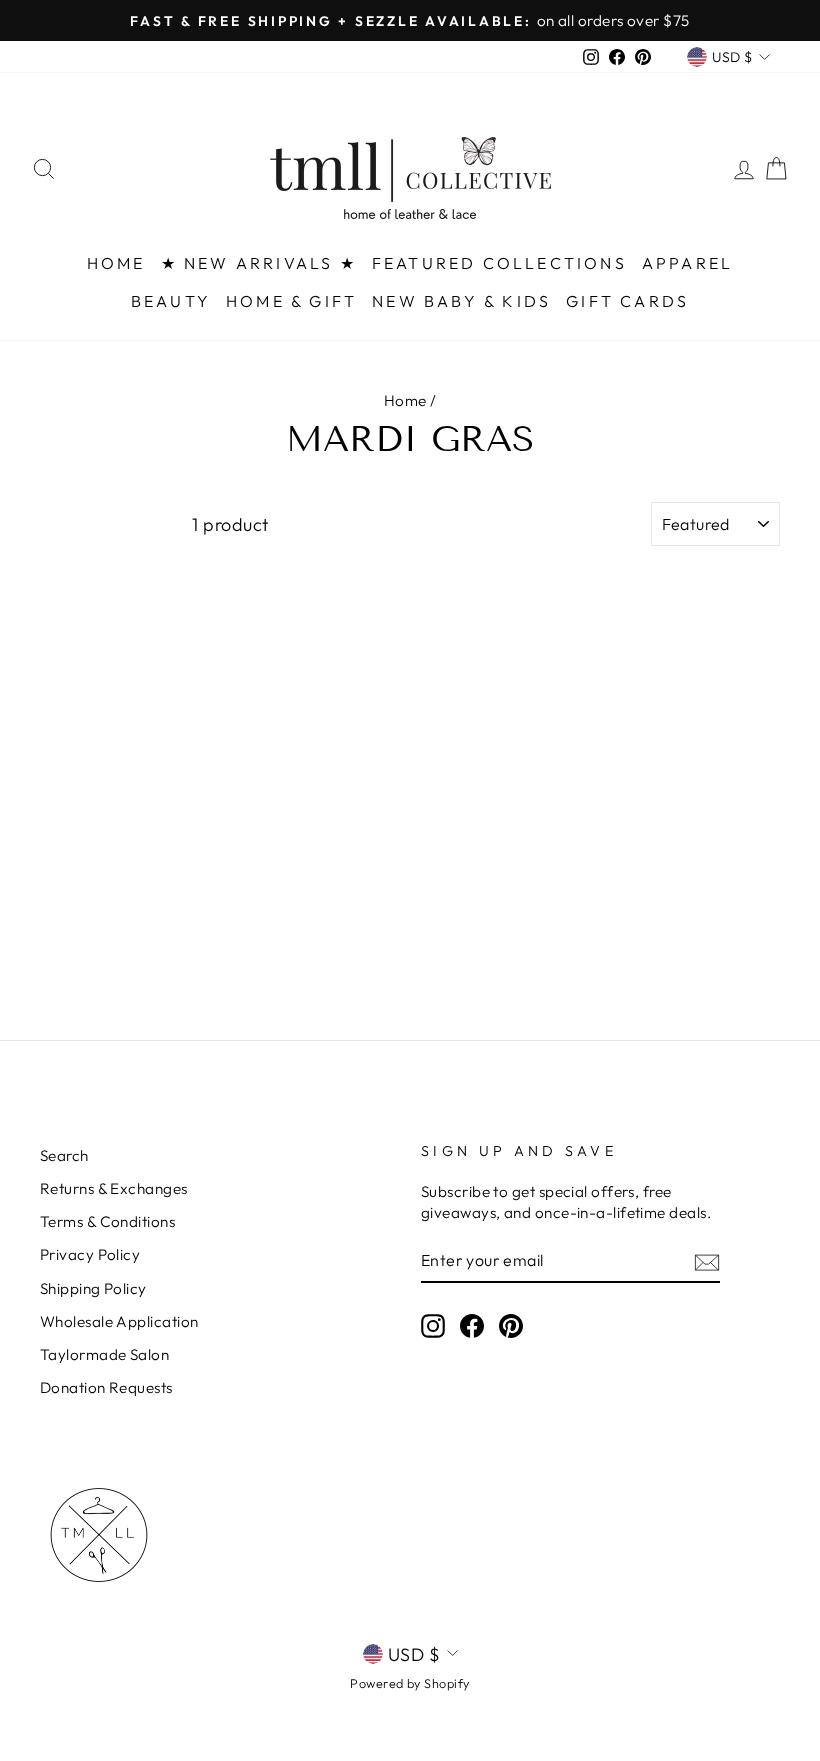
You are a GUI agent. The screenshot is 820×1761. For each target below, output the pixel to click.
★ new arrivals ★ (259, 263)
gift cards (627, 301)
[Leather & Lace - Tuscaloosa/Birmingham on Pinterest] (511, 1325)
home (116, 263)
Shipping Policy (93, 1288)
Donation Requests (106, 1387)
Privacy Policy (90, 1254)
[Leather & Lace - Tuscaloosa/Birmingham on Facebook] (472, 1325)
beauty (171, 301)
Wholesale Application (119, 1321)
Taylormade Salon (104, 1354)
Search (64, 1155)
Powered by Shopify (409, 1683)
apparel (687, 263)
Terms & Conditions (107, 1221)
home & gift (291, 301)
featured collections (499, 263)
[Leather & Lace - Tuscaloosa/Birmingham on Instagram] (433, 1325)
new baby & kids (461, 301)
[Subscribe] (707, 1261)
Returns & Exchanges (114, 1188)
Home (405, 400)
